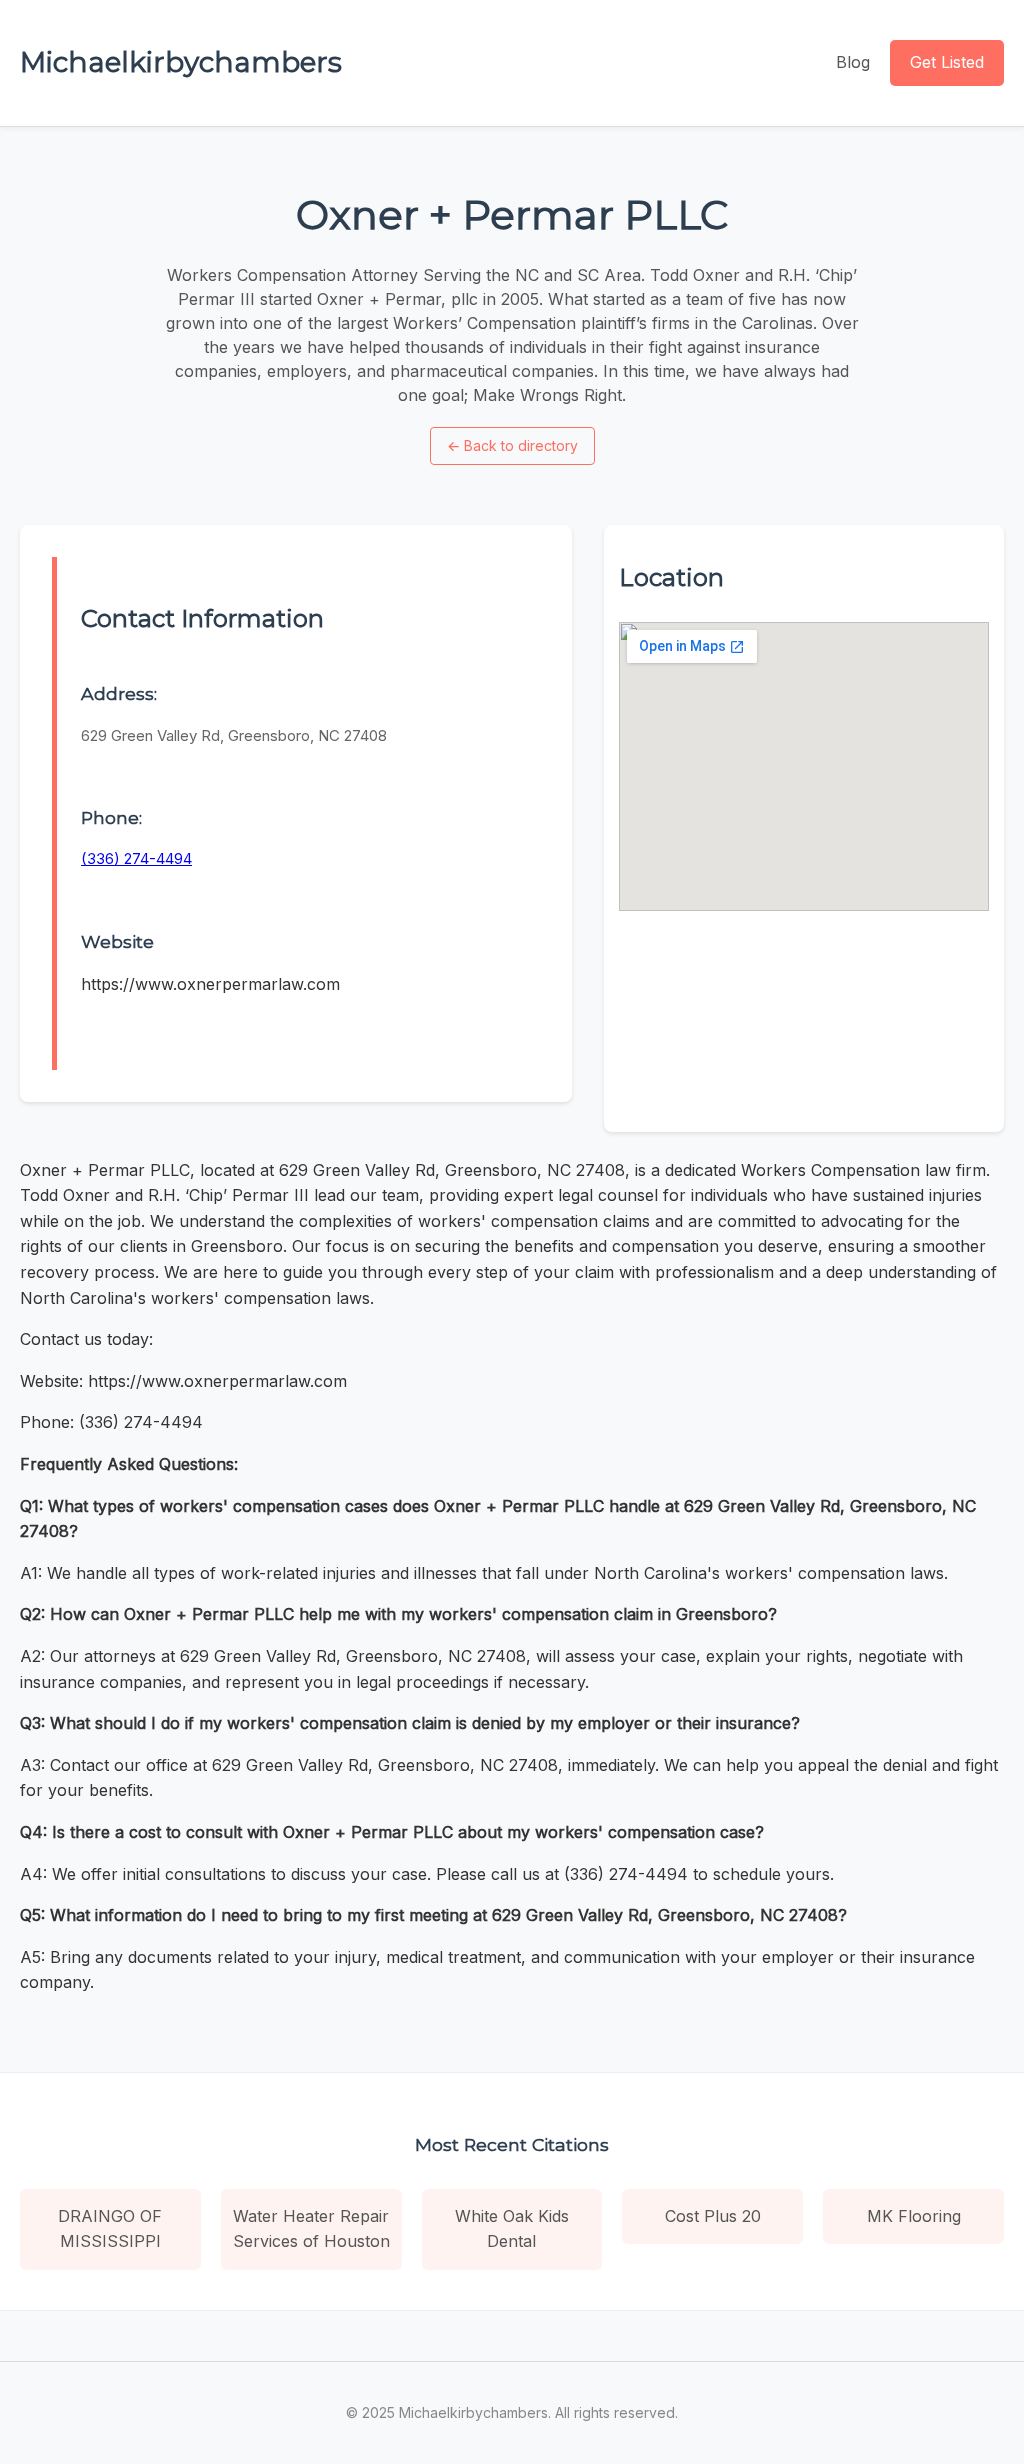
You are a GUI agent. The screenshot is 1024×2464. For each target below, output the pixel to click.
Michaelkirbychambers (181, 62)
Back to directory (512, 445)
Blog (853, 62)
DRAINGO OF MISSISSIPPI (110, 2229)
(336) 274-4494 (136, 858)
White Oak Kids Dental (512, 2229)
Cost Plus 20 (713, 2216)
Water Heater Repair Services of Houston (311, 2229)
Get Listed (947, 62)
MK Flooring (914, 2216)
